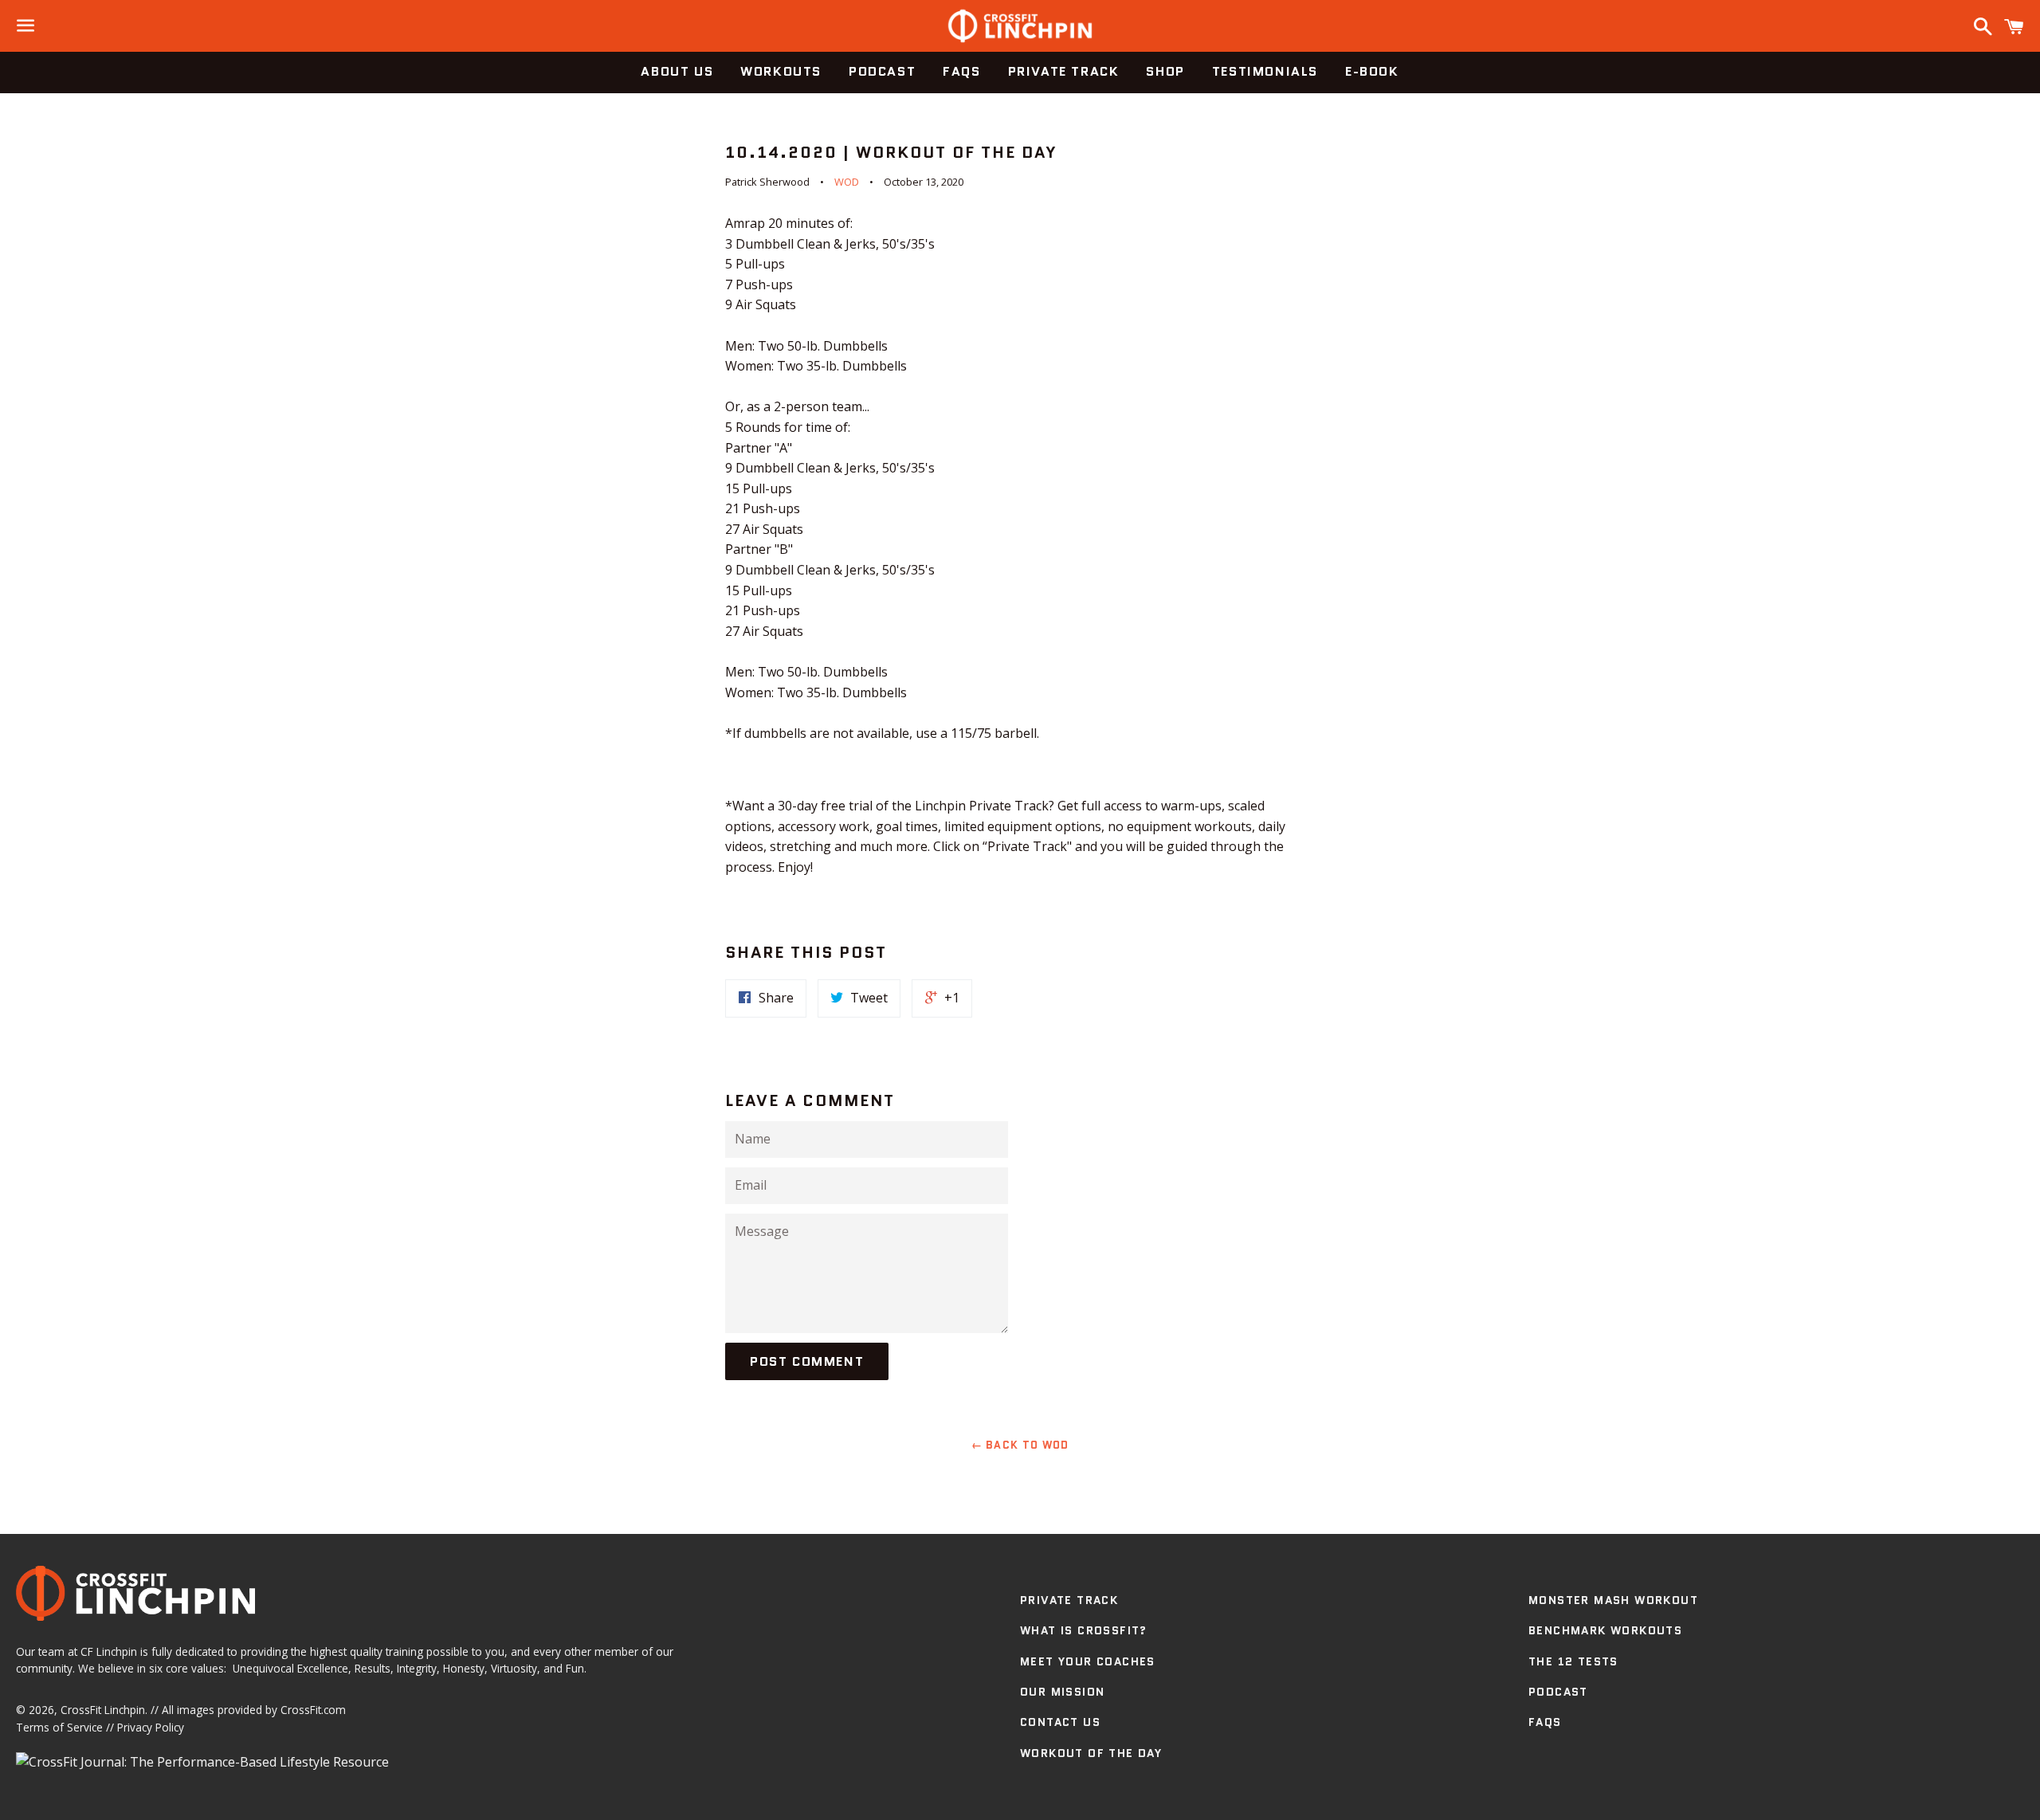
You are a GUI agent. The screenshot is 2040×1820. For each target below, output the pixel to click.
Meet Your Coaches (1088, 1661)
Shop (1165, 71)
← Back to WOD (1020, 1445)
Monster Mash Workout (1613, 1600)
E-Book (1372, 71)
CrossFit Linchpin (103, 1710)
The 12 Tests (1573, 1661)
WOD (847, 182)
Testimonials (1265, 71)
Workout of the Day (1091, 1753)
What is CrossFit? (1084, 1630)
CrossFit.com (313, 1710)
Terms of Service (59, 1727)
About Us (677, 71)
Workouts (781, 71)
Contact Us (1060, 1722)
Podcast (882, 71)
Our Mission (1062, 1692)
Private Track (1064, 71)
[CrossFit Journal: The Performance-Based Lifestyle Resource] (202, 1762)
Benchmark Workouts (1605, 1630)
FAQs (961, 71)
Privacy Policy (151, 1727)
